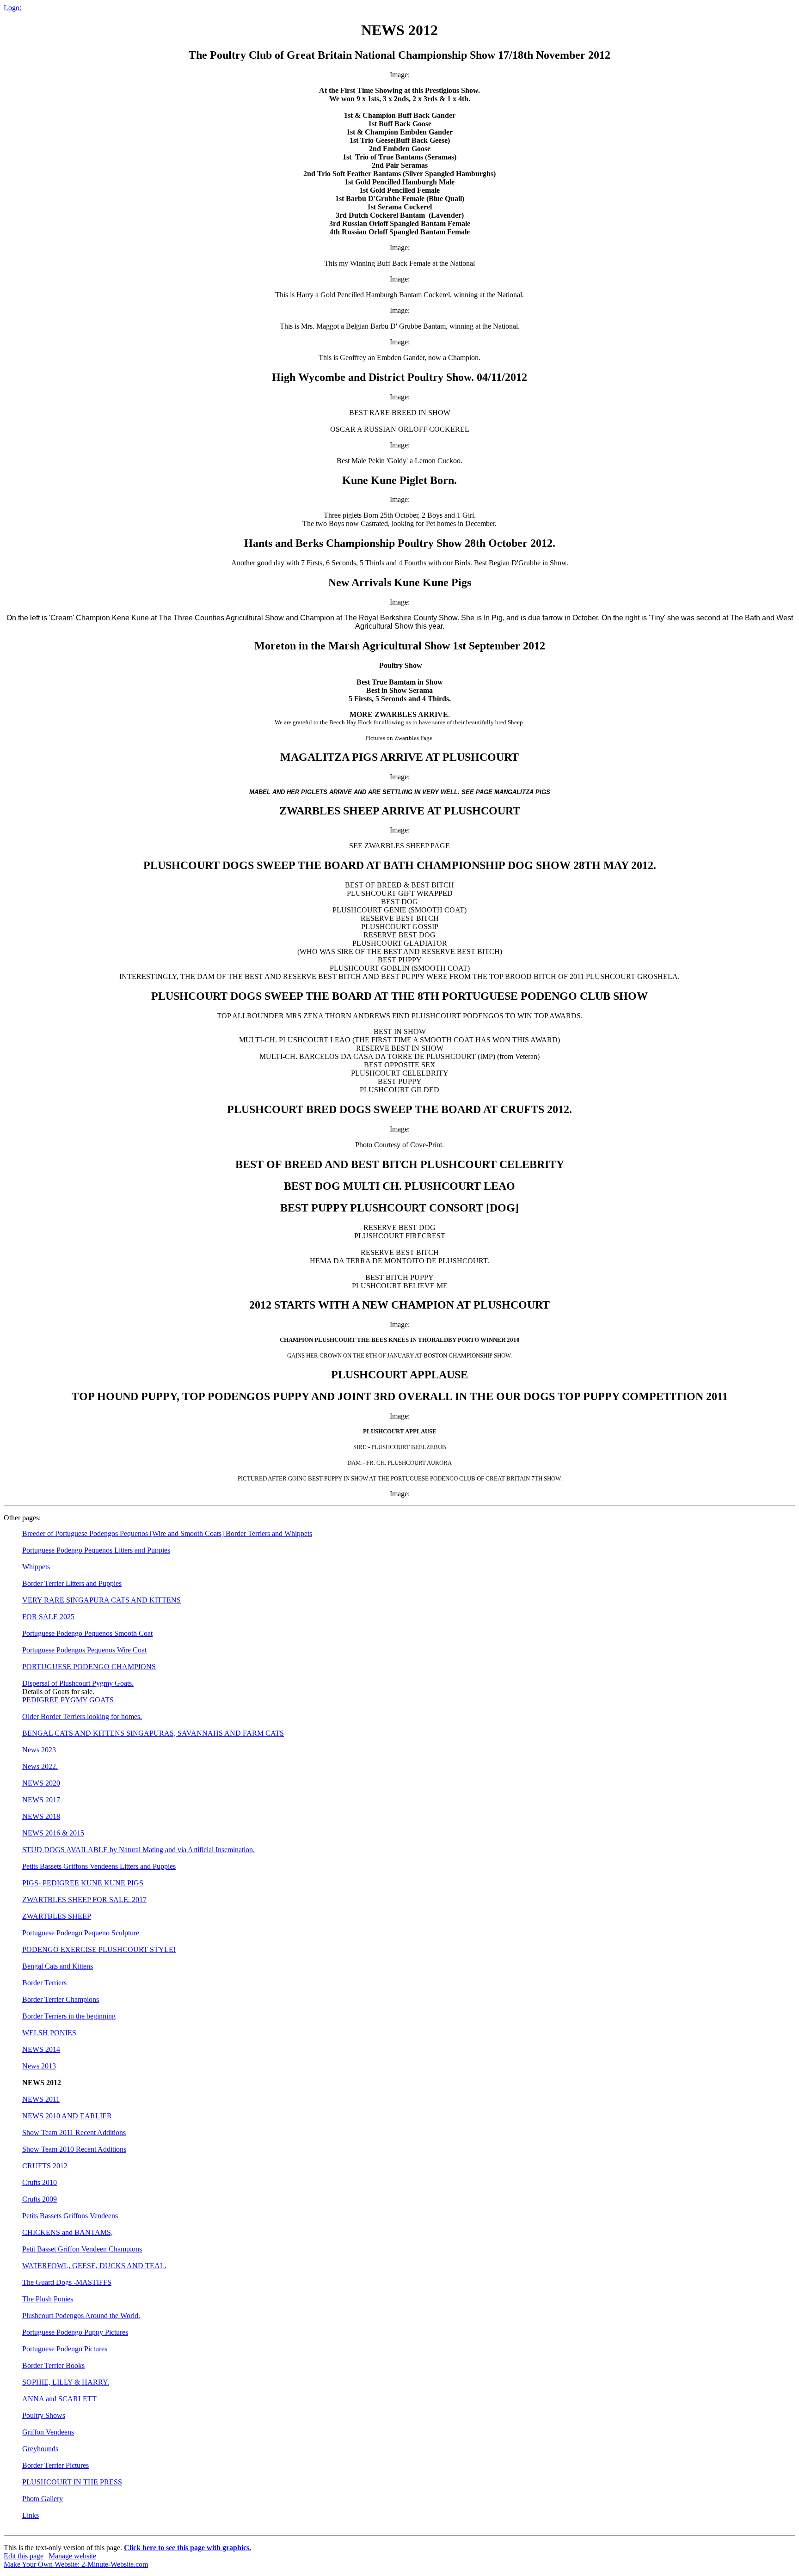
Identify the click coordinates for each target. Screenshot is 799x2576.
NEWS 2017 (41, 1800)
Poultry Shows (44, 2415)
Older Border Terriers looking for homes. (82, 1716)
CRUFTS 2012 (45, 2166)
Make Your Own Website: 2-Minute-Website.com (76, 2564)
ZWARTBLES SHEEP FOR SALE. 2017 (84, 1900)
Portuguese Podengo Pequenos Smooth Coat (87, 1633)
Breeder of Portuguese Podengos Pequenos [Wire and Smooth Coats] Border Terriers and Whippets (167, 1533)
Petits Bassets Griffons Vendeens (70, 2216)
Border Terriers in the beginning (69, 2016)
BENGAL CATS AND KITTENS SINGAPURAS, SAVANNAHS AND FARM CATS (153, 1733)
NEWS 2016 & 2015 (53, 1833)
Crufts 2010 (40, 2182)
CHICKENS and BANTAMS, (68, 2232)
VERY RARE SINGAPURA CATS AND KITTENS (101, 1600)
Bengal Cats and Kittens (58, 1966)
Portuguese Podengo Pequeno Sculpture (81, 1933)
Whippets (36, 1567)
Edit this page (24, 2556)
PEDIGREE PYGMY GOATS (68, 1700)
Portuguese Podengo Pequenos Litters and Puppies (96, 1550)
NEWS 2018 (41, 1816)
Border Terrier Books (53, 2365)
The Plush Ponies (48, 2299)
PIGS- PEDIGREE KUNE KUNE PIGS (83, 1883)
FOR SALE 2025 (48, 1617)
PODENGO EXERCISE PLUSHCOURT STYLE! (99, 1949)
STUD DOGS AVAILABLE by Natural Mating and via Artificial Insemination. (138, 1850)
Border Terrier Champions (61, 1999)
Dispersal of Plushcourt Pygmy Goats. (78, 1683)
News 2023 (39, 1750)
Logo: (12, 8)
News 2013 (39, 2066)
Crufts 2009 (40, 2199)
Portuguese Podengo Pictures (65, 2349)
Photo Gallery (43, 2499)
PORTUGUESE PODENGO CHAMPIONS (89, 1667)
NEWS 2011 (41, 2099)
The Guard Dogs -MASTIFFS (67, 2282)
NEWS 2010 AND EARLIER (67, 2116)
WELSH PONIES (49, 2033)
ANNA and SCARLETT (59, 2399)
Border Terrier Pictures (55, 2465)
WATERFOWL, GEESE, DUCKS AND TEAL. (94, 2266)
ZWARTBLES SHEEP (57, 1916)
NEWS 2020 (41, 1783)
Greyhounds (40, 2449)
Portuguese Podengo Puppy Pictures (75, 2332)
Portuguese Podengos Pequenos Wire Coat (84, 1650)
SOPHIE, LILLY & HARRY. (66, 2382)
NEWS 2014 (41, 2049)
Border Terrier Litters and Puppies (72, 1583)
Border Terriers (44, 1983)
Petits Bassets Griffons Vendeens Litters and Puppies (99, 1866)
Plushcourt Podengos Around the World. (81, 2316)
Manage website (72, 2556)
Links (31, 2515)
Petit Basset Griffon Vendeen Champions (82, 2249)
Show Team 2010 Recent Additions (74, 2149)
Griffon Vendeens (48, 2432)
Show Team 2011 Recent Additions (74, 2132)
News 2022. (40, 1766)
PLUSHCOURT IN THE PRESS (72, 2482)
